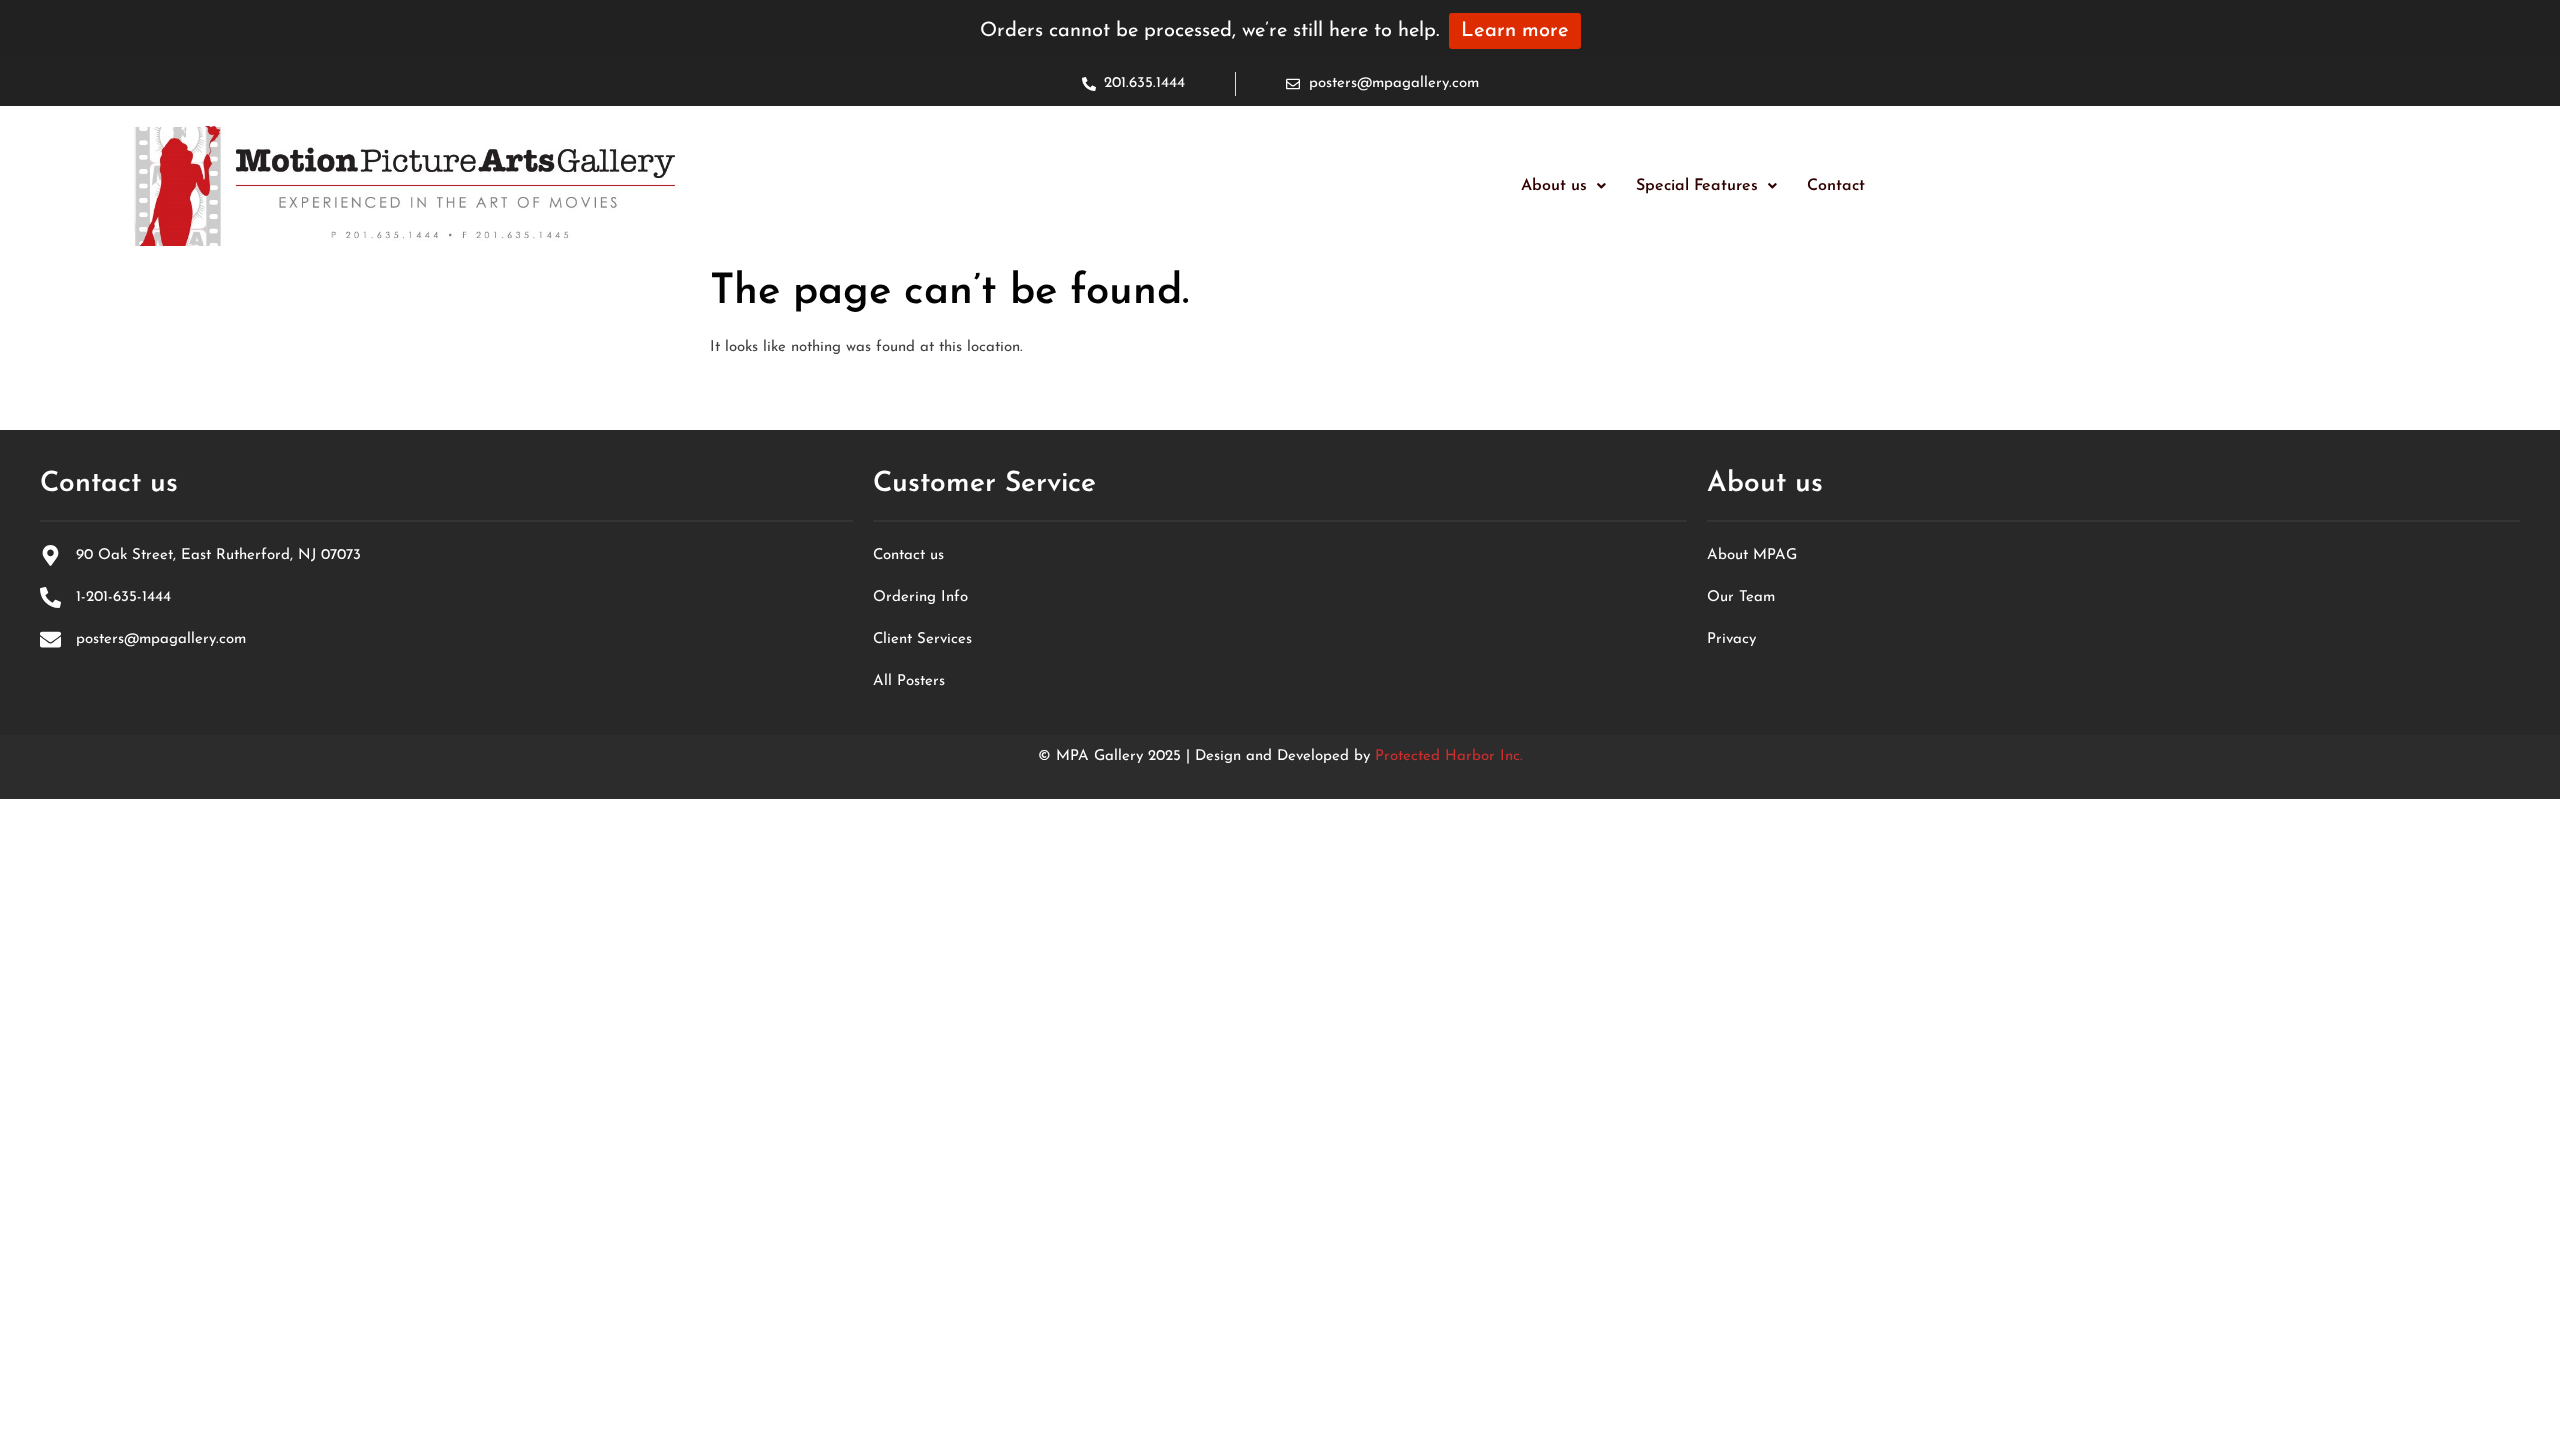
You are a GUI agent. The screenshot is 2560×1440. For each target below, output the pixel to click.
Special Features (1697, 186)
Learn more (1515, 31)
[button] (1563, 186)
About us (1554, 186)
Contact (1836, 186)
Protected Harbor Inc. (1449, 756)
